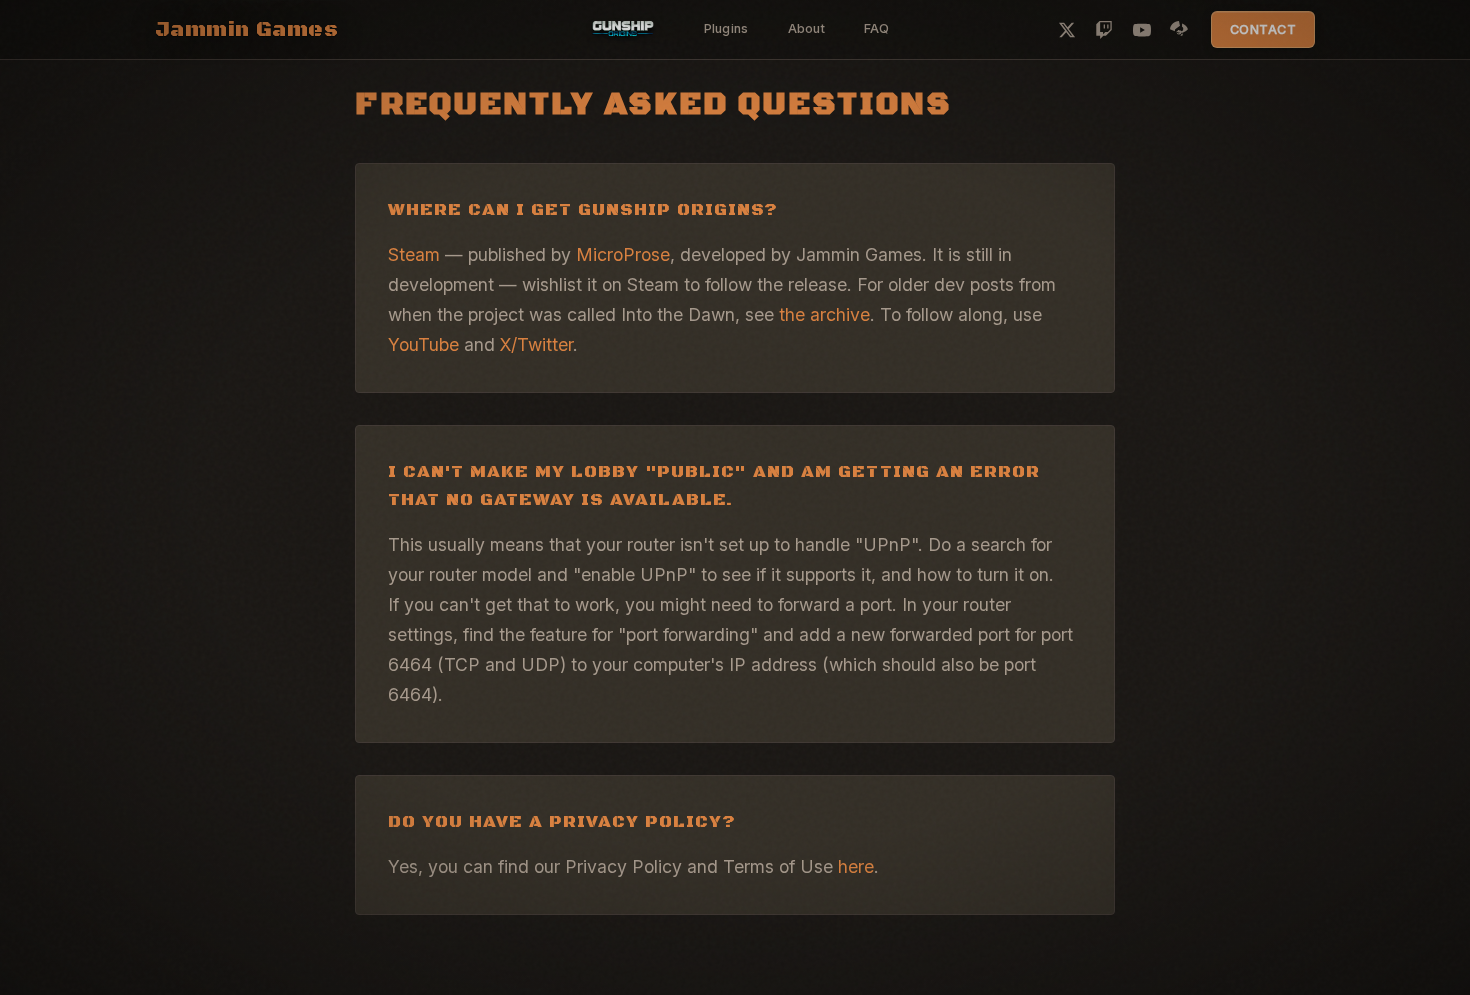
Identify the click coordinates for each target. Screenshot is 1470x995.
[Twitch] (1104, 30)
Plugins (726, 28)
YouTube (423, 344)
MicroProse (623, 254)
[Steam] (1179, 30)
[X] (1067, 30)
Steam (414, 254)
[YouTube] (1142, 30)
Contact (1263, 29)
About (806, 28)
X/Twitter (536, 344)
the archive (824, 314)
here (856, 866)
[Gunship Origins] (622, 29)
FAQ (877, 28)
